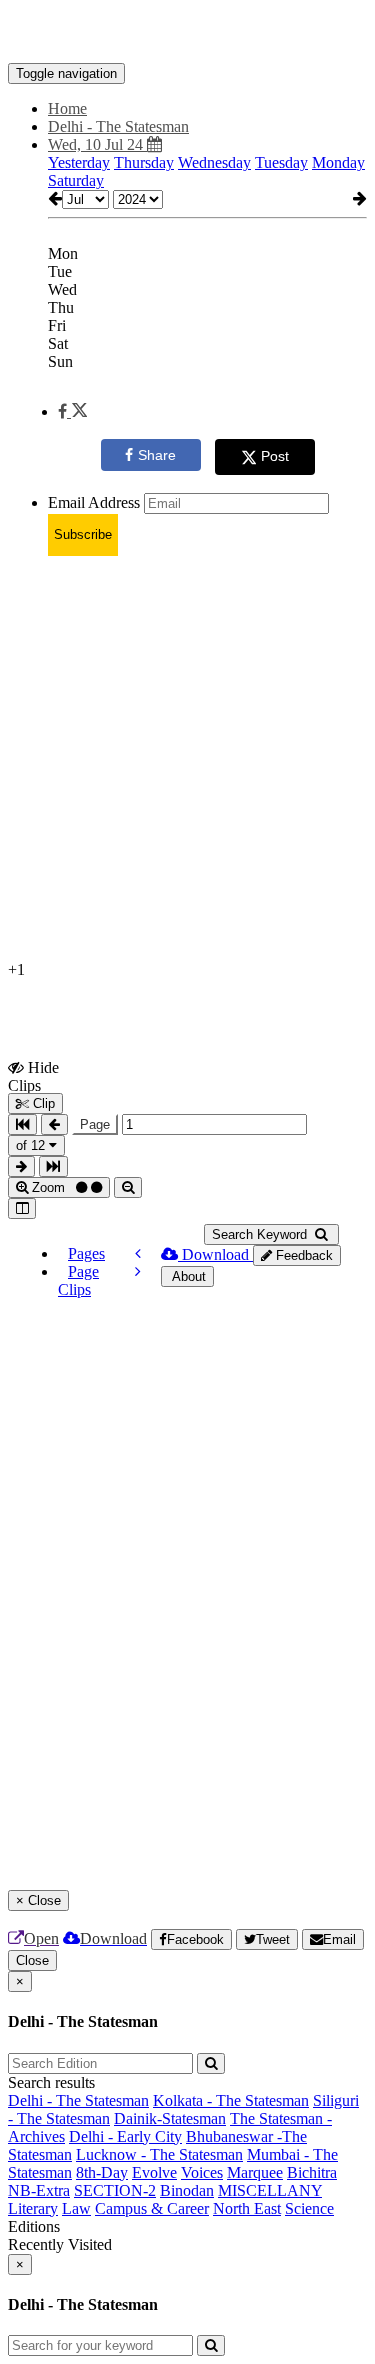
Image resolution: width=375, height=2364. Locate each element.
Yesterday (79, 162)
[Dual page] (22, 1208)
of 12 (32, 1145)
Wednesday (214, 162)
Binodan (187, 2190)
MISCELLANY (270, 2190)
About (187, 1276)
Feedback (302, 1255)
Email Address (94, 502)
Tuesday (281, 162)
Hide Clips (33, 1076)
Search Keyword (261, 1234)
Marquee (255, 2172)
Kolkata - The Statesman (231, 2100)
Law (76, 2208)
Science (309, 2208)
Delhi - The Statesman (78, 2100)
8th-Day (102, 2172)
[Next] (138, 1271)
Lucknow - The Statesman (159, 2154)
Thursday (144, 162)
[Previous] (138, 1253)
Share (157, 455)
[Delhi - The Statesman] (187, 33)
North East (247, 2208)
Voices (202, 2172)
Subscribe (83, 534)
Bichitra (312, 2172)
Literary (33, 2208)
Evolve (154, 2172)
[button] (72, 411)
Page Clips (78, 1280)
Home (67, 108)
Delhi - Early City (125, 2136)
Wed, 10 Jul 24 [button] (97, 144)
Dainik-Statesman (170, 2118)
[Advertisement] (187, 759)
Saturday (76, 180)
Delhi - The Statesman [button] (118, 126)
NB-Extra (39, 2190)
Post (275, 456)
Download (215, 1254)
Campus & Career (152, 2208)
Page (95, 1124)
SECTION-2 (115, 2190)
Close (32, 1960)
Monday (338, 162)
